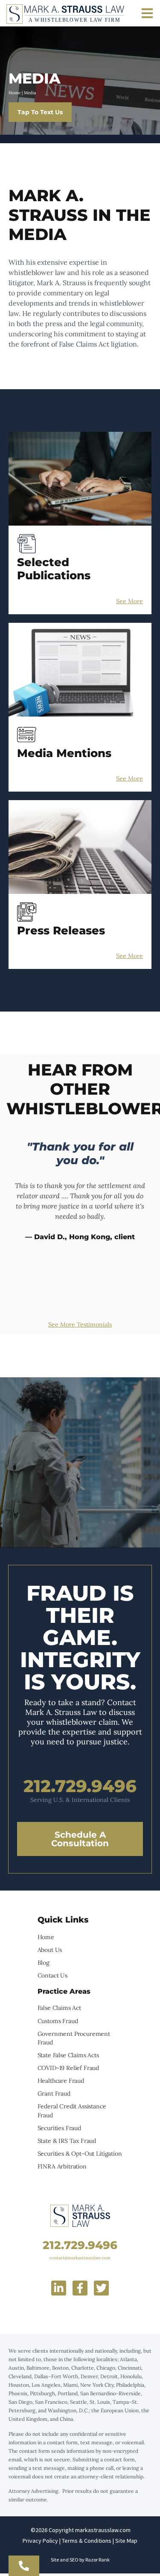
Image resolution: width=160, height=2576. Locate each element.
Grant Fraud (54, 2093)
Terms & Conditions (87, 2541)
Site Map (126, 2541)
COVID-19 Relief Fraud (68, 2068)
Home (15, 93)
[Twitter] (101, 2288)
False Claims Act (59, 2008)
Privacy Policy (40, 2541)
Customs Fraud (58, 2021)
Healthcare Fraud (61, 2081)
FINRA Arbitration (62, 2166)
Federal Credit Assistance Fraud (72, 2111)
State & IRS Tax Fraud (67, 2141)
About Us (50, 1950)
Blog (44, 1963)
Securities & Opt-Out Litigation (80, 2154)
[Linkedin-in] (59, 2288)
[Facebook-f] (80, 2288)
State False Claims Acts (68, 2055)
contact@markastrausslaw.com (80, 2258)
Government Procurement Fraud (74, 2038)
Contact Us (52, 1975)
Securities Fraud (59, 2128)
